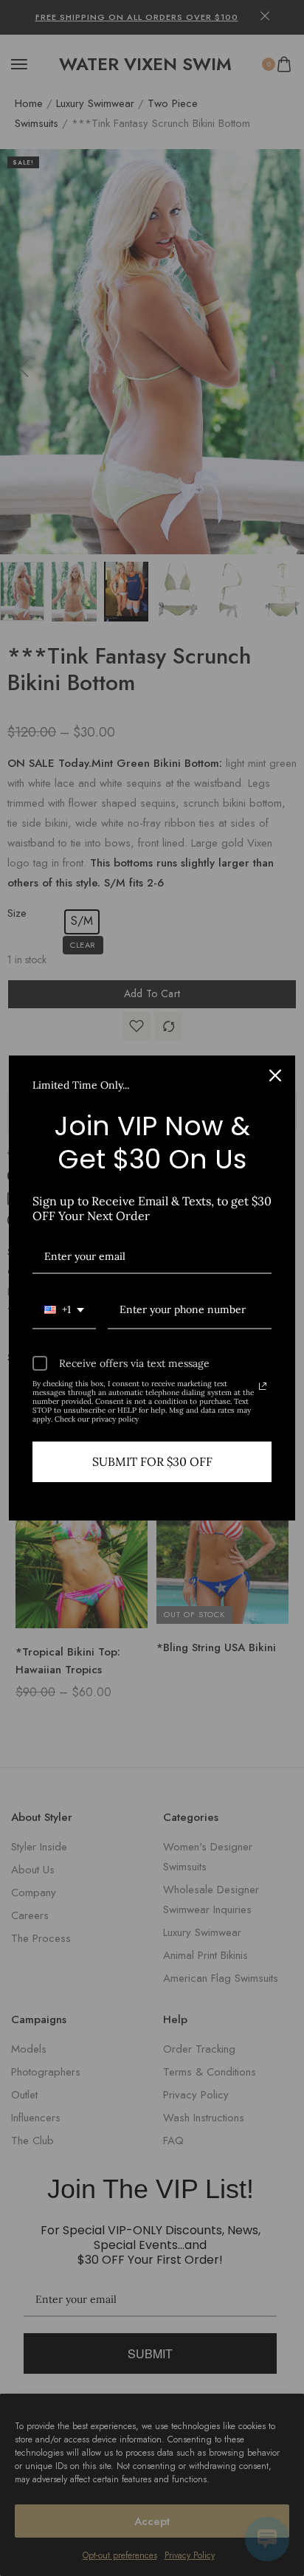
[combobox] (64, 1311)
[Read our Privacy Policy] (263, 1386)
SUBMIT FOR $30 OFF (152, 1461)
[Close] (275, 1075)
